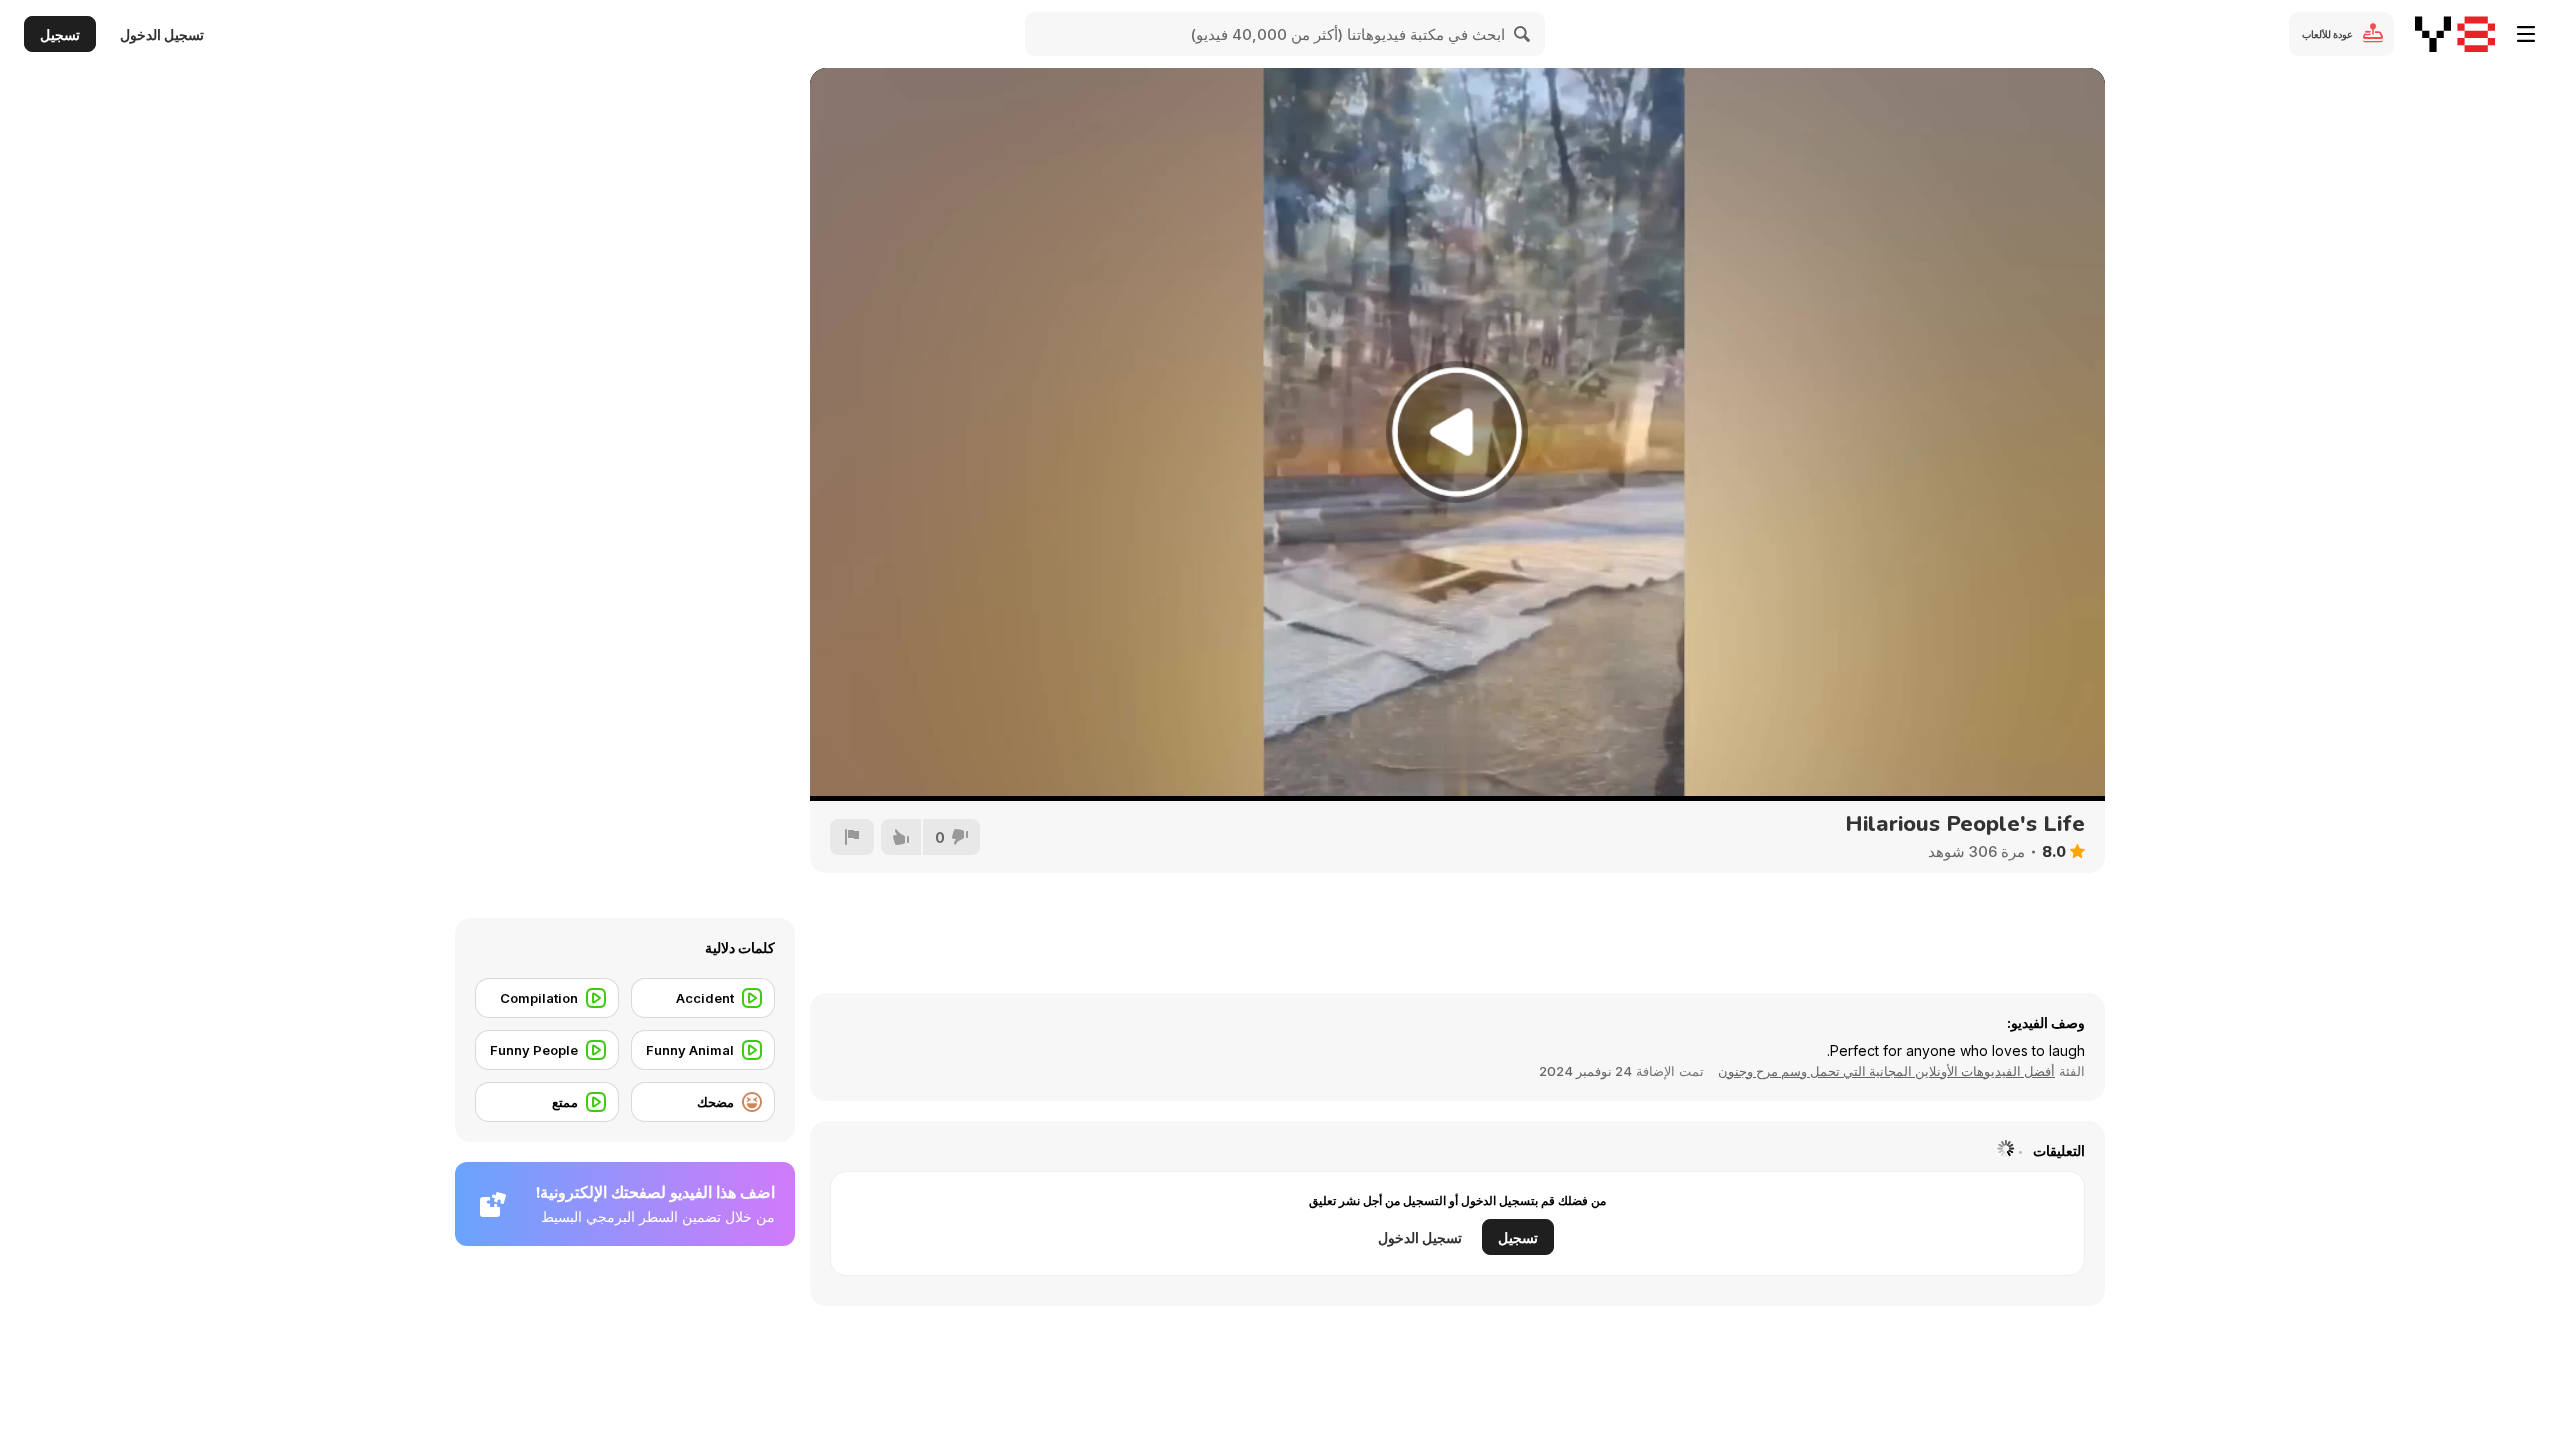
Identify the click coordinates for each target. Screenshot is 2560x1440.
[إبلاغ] (852, 837)
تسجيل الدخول (162, 34)
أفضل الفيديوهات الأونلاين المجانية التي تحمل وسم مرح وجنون (1886, 1071)
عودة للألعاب (2327, 34)
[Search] (1523, 34)
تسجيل (60, 34)
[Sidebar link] (2526, 34)
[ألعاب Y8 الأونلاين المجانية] (2455, 34)
